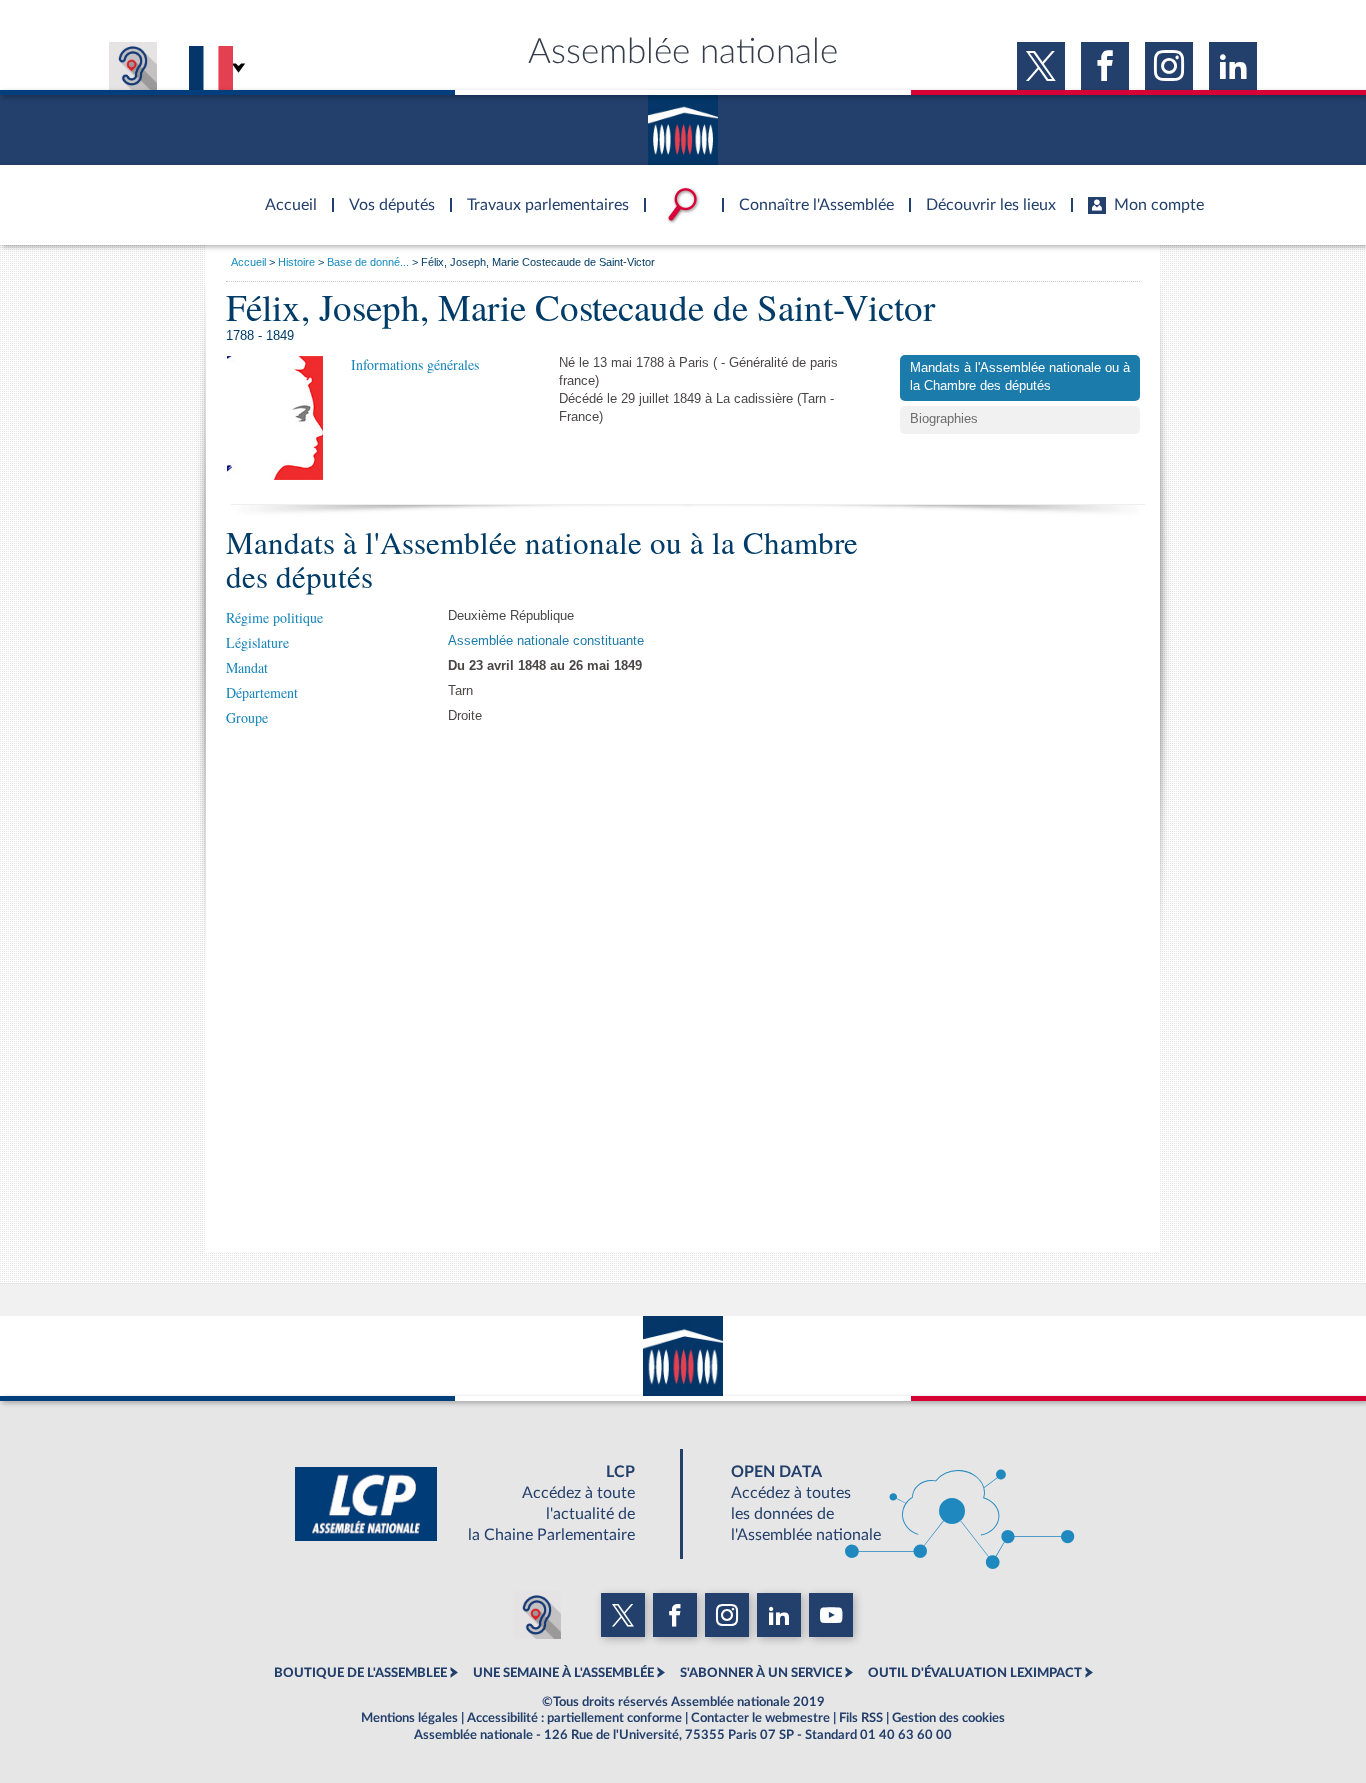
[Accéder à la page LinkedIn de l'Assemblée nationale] (1233, 66)
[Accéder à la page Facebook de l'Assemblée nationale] (1105, 66)
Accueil (248, 262)
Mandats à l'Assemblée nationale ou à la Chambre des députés (1020, 377)
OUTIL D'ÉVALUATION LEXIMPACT (975, 1673)
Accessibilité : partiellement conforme (574, 1718)
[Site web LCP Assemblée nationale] (481, 1504)
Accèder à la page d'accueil (284, 193)
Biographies (944, 419)
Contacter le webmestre (760, 1718)
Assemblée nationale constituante (546, 641)
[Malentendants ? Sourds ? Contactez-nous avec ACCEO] (133, 66)
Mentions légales (409, 1718)
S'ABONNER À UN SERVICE (761, 1673)
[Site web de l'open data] (885, 1504)
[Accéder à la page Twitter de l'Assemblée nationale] (1041, 66)
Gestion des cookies (948, 1718)
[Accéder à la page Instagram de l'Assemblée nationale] (1169, 66)
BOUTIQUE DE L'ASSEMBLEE (360, 1673)
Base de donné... (368, 262)
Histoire (296, 262)
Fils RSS (861, 1718)
